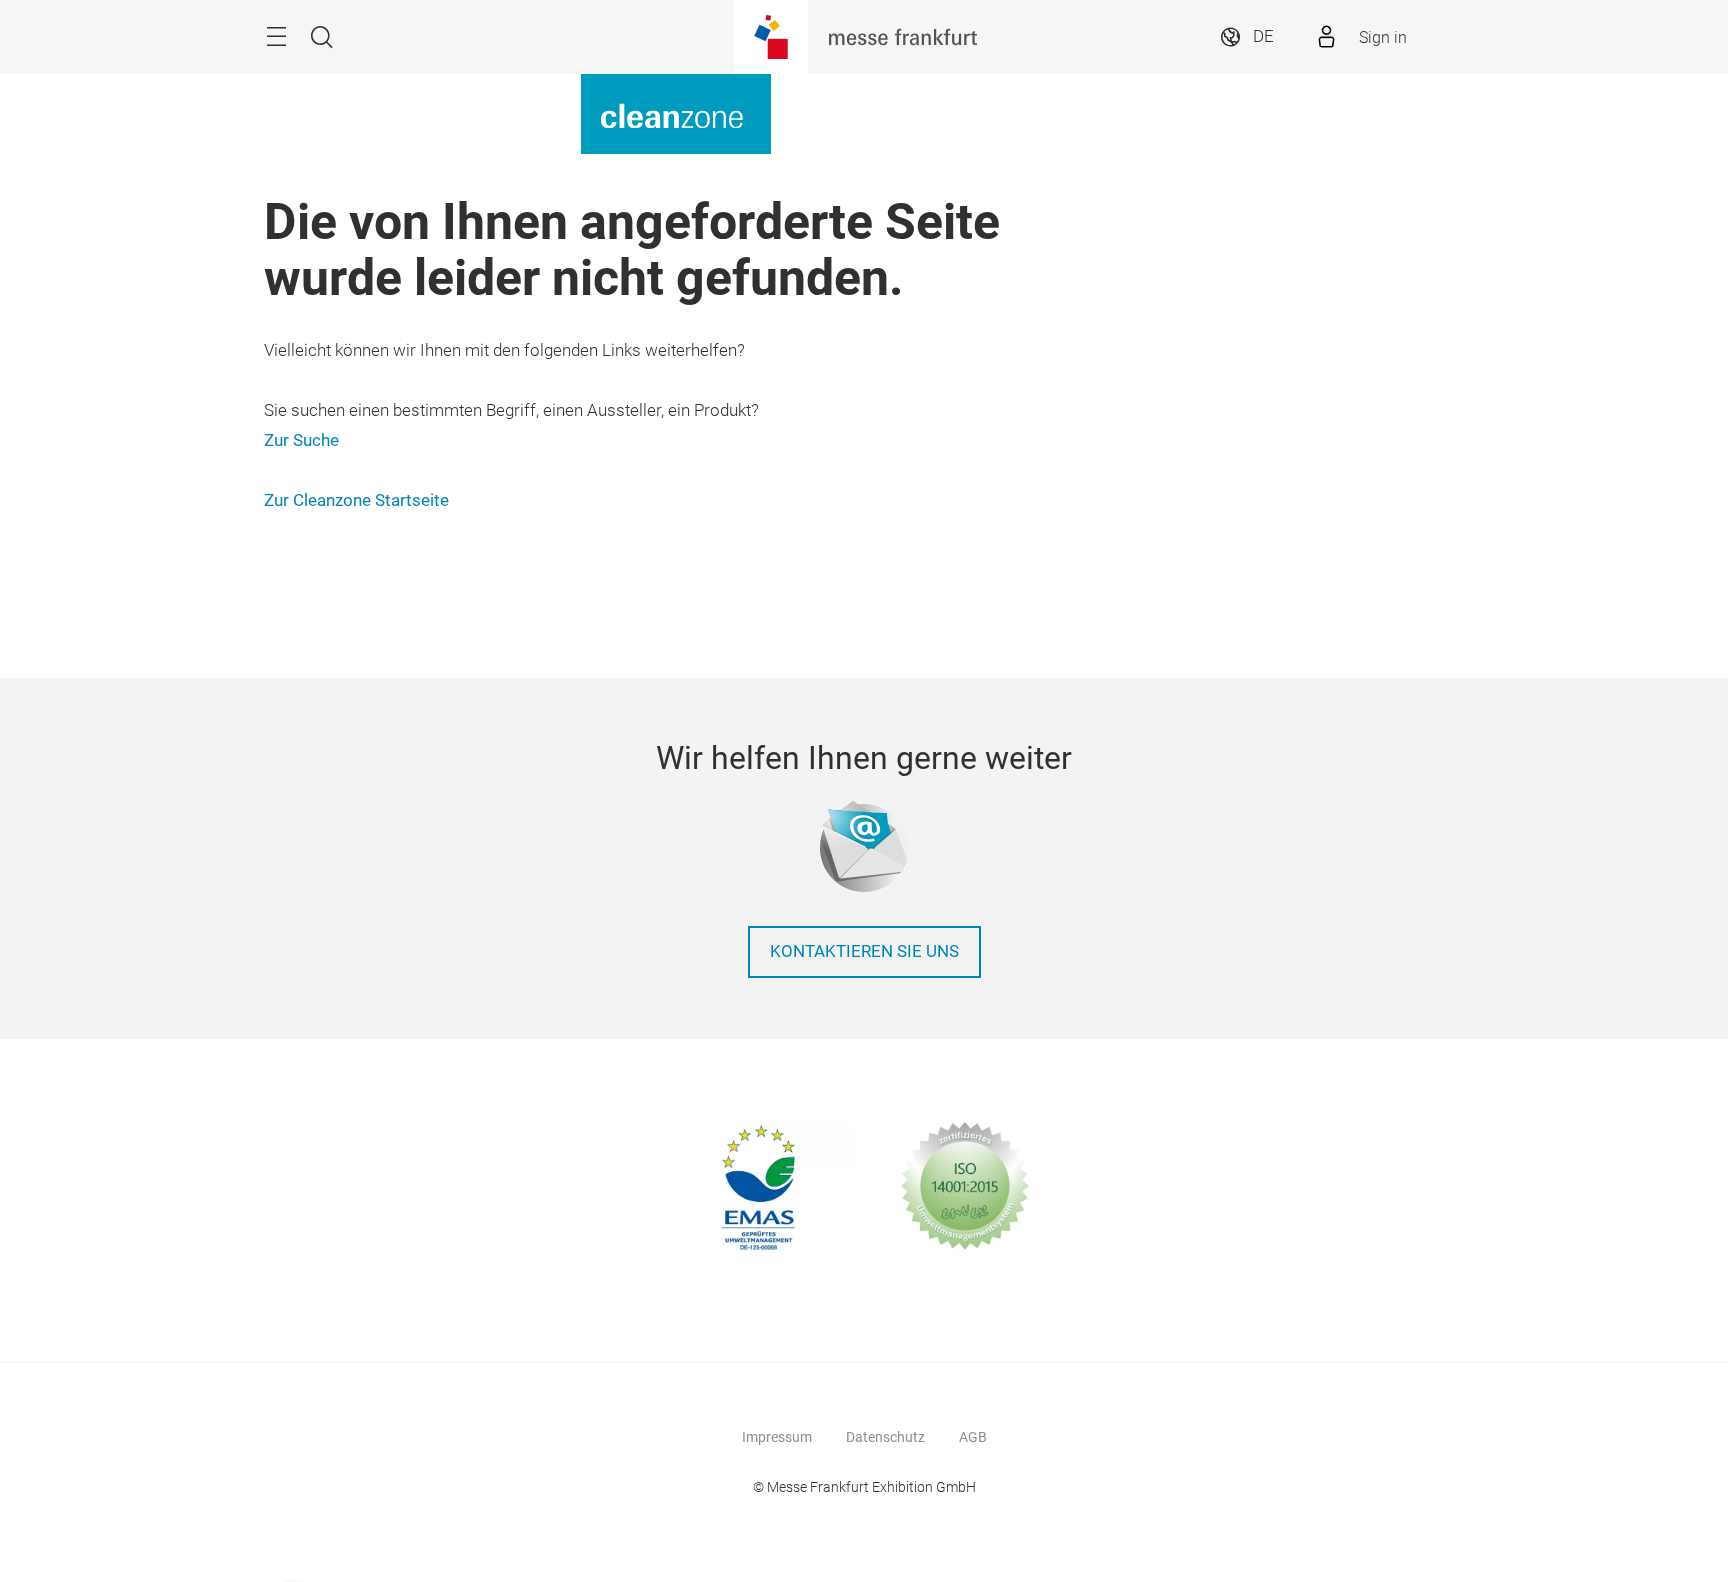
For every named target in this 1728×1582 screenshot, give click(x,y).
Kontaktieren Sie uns (864, 951)
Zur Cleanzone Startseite (356, 500)
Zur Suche (301, 440)
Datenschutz (885, 1437)
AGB (973, 1437)
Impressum (777, 1437)
